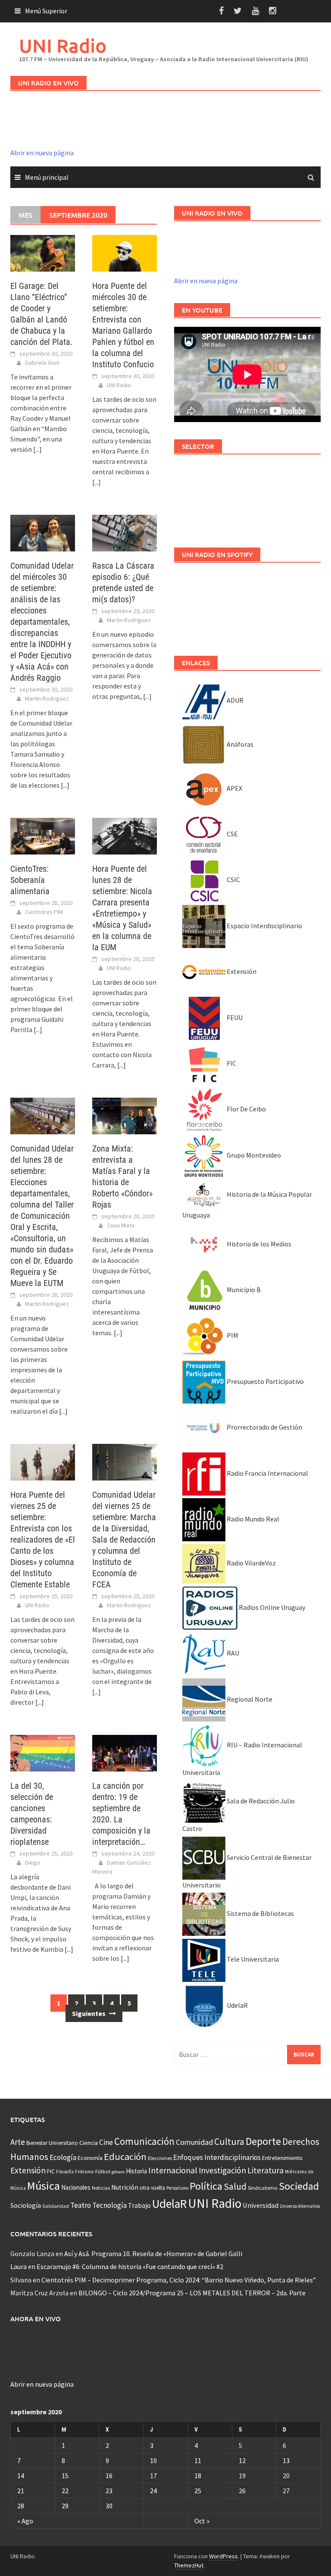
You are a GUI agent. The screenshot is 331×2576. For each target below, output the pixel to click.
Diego (33, 1862)
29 (65, 2506)
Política (206, 2186)
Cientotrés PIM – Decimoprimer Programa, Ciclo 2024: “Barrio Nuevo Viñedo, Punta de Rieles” (179, 2280)
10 (153, 2460)
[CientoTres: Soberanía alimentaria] (43, 835)
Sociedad (299, 2186)
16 (109, 2476)
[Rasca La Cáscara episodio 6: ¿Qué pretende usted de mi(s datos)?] (125, 532)
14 (21, 2476)
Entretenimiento (282, 2158)
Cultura (229, 2142)
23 (109, 2491)
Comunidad (194, 2142)
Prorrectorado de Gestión (264, 1427)
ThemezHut (189, 2565)
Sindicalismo (263, 2188)
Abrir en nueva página (42, 153)
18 (198, 2476)
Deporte (263, 2141)
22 (65, 2491)
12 (242, 2460)
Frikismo (84, 2171)
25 (198, 2491)
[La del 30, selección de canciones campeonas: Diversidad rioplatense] (43, 1752)
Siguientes (89, 2013)
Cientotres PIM (44, 912)
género (118, 2172)
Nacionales (76, 2187)
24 (153, 2491)
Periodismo (177, 2188)
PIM (232, 1335)
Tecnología (109, 2205)
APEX (234, 788)
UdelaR (237, 2005)
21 (21, 2491)
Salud (235, 2186)
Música (44, 2186)
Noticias (101, 2188)
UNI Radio (63, 45)
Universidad (261, 2205)
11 (198, 2460)
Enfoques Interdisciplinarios (217, 2157)
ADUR (234, 700)
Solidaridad (56, 2206)
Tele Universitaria (252, 1959)
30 (109, 2506)
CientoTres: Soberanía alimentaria (30, 880)
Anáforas (239, 744)
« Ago (25, 2521)
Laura (19, 2266)
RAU (232, 1653)
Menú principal (47, 177)
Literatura (265, 2170)
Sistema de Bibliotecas (260, 1913)
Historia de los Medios (258, 1244)
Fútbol (103, 2171)
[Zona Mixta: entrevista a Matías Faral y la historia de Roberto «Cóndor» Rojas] (125, 1115)
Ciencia (89, 2143)
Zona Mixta (121, 1225)
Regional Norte (249, 1699)
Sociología (26, 2205)
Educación (125, 2157)
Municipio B (243, 1290)
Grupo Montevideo (253, 1155)
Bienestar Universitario (52, 2143)
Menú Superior (46, 11)
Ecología (63, 2157)
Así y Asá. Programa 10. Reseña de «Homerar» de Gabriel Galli (153, 2254)
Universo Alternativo (300, 2206)
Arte (18, 2142)
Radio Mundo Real (252, 1519)
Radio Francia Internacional (267, 1473)
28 (21, 2506)
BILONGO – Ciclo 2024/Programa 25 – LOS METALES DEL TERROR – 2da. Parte (192, 2293)
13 (286, 2460)
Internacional (173, 2170)
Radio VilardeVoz (251, 1563)
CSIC (233, 880)
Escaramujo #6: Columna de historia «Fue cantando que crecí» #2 (130, 2266)
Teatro (81, 2205)
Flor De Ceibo (246, 1109)
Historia (136, 2171)
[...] (37, 449)
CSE (232, 834)
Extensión (241, 971)
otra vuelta (152, 2188)
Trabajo (139, 2205)
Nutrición (125, 2187)
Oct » (202, 2521)
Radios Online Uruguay (271, 1607)
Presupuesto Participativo (265, 1381)
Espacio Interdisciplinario (264, 926)
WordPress (223, 2556)
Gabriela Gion (42, 363)
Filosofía (65, 2172)
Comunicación (144, 2141)
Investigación (222, 2170)
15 (65, 2476)
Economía (90, 2158)
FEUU (234, 1017)
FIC (231, 1063)
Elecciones (160, 2158)
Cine (106, 2142)
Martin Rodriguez (47, 698)
